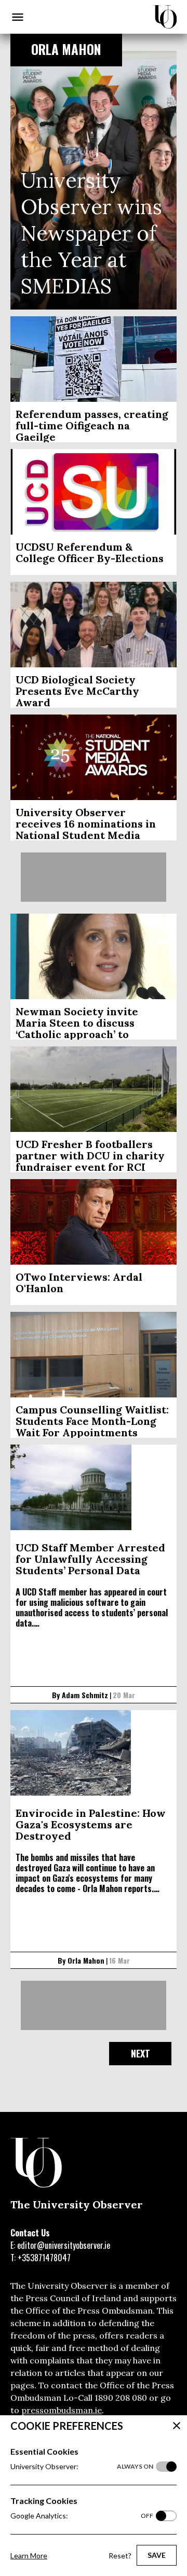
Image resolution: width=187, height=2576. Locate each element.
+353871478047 (44, 2258)
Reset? (120, 2556)
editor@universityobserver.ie (64, 2245)
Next (141, 2053)
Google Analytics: (82, 2516)
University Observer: (82, 2466)
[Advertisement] (94, 877)
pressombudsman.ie (62, 2410)
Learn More (29, 2556)
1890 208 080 (121, 2398)
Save (157, 2555)
